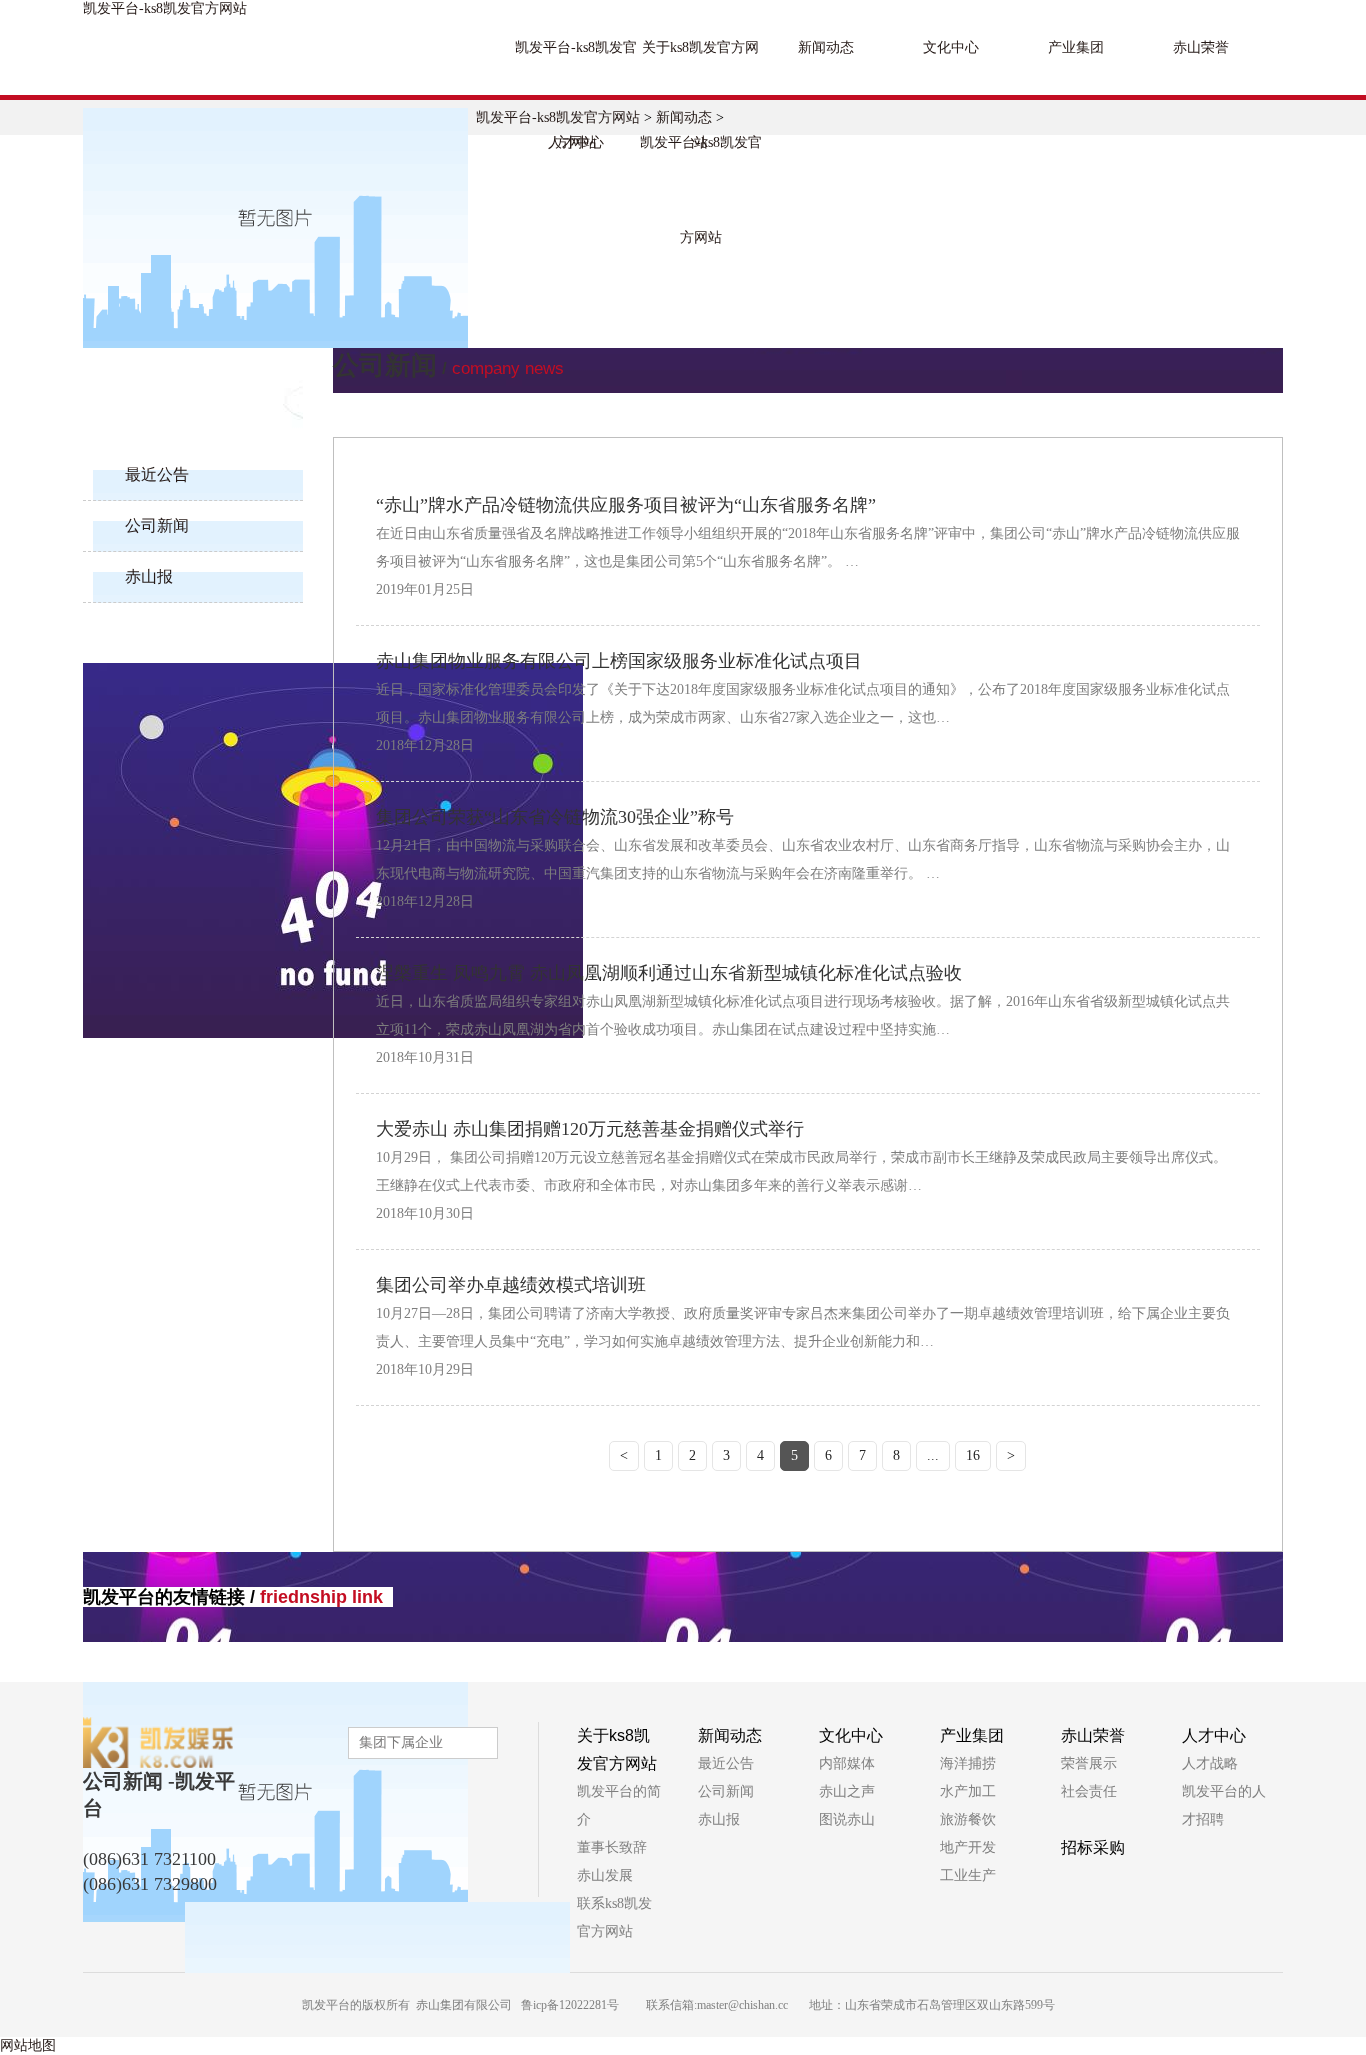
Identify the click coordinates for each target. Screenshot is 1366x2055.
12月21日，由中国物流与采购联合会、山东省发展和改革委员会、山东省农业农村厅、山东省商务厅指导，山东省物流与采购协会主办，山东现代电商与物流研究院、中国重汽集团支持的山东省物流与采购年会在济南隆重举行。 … (803, 859)
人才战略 (1210, 1763)
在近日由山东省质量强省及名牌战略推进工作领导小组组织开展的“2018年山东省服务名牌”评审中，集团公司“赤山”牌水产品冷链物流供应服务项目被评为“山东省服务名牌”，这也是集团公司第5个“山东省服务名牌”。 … (808, 547)
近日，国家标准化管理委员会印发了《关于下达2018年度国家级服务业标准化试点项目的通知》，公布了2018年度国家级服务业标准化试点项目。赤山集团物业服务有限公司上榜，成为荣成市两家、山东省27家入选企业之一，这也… (803, 703)
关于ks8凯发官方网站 (700, 67)
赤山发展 (605, 1875)
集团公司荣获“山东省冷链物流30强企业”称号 (555, 817)
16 (973, 1455)
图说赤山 (847, 1819)
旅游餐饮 (968, 1819)
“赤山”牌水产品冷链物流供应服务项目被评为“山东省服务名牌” (626, 505)
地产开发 (968, 1847)
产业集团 (1076, 47)
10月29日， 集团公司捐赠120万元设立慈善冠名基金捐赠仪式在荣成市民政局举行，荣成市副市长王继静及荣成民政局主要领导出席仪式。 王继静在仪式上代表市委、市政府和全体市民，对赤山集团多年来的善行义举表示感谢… (801, 1171)
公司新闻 (157, 525)
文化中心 (951, 47)
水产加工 (968, 1791)
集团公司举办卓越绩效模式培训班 (511, 1285)
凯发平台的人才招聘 (1224, 1805)
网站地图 (28, 2045)
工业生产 (968, 1875)
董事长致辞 (612, 1847)
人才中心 (576, 142)
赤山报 (149, 576)
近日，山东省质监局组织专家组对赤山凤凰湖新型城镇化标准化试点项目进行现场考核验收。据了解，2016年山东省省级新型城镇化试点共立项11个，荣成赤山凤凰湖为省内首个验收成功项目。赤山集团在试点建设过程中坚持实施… (803, 1015)
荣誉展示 (1089, 1763)
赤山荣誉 (1201, 47)
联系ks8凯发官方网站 (614, 1917)
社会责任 (1089, 1791)
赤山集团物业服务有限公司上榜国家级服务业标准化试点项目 (619, 661)
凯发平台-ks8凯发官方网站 (165, 8)
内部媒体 (847, 1763)
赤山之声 (847, 1791)
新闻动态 (826, 47)
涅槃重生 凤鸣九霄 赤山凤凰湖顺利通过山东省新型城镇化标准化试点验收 (669, 973)
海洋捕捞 (968, 1763)
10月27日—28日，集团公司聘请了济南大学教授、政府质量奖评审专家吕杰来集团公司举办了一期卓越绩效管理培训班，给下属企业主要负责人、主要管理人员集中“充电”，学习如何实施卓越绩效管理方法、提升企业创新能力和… (803, 1327)
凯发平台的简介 (619, 1805)
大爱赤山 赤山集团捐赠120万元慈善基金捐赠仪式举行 (590, 1129)
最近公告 (157, 474)
